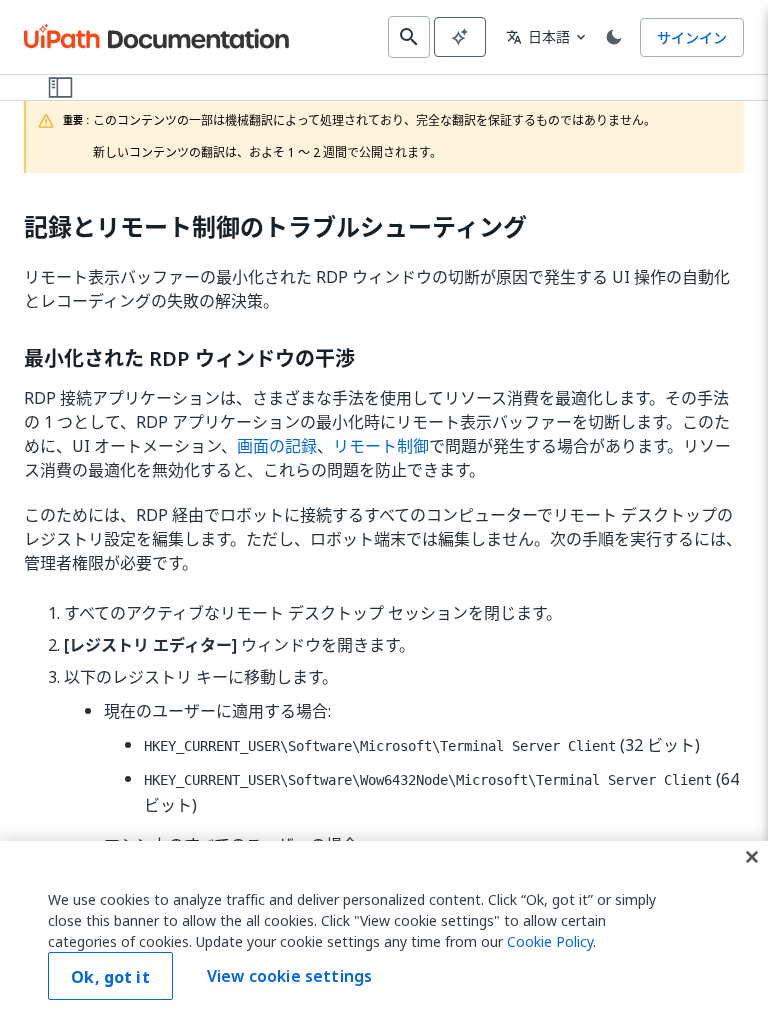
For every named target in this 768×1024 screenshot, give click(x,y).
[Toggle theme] (614, 37)
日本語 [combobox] (538, 36)
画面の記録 (277, 446)
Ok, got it (110, 977)
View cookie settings (289, 976)
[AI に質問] (460, 37)
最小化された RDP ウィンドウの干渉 (189, 359)
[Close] (752, 857)
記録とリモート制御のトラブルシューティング (275, 227)
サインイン (692, 37)
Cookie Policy (550, 941)
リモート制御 (381, 446)
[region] (384, 932)
